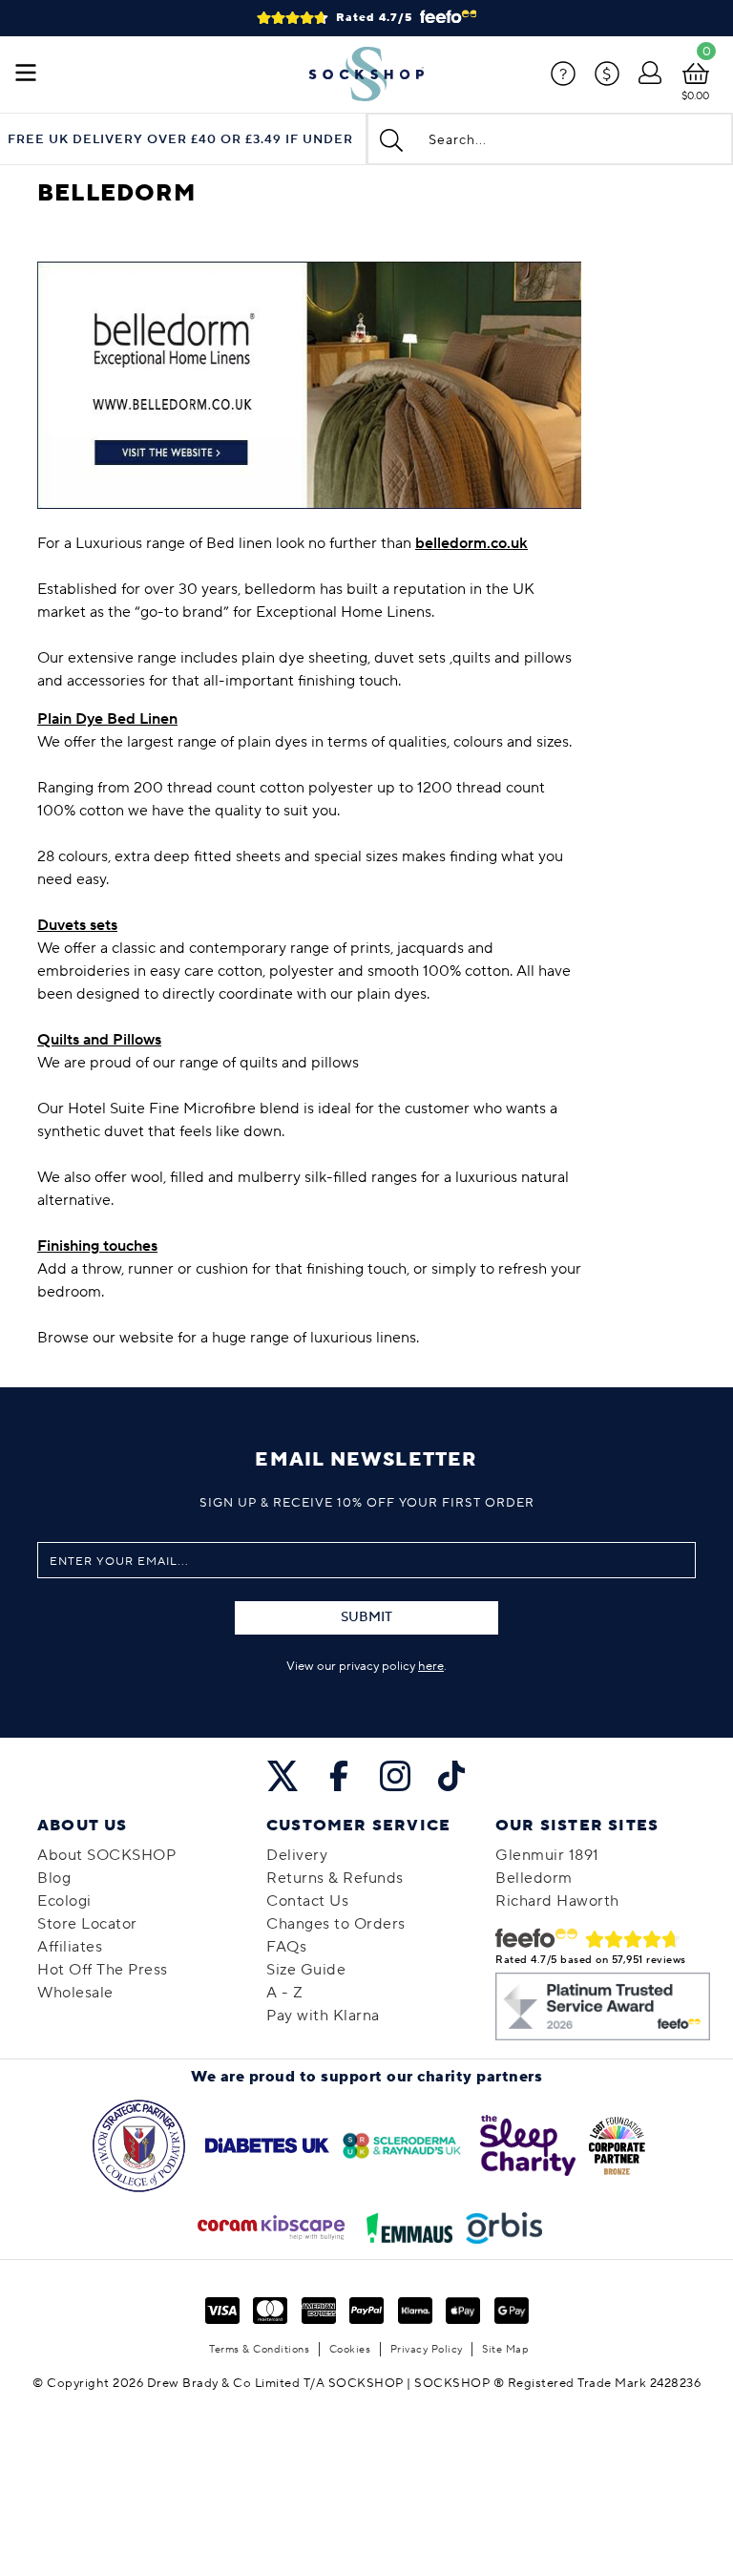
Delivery (297, 1855)
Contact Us (307, 1901)
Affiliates (70, 1947)
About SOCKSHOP (106, 1855)
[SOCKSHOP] (366, 74)
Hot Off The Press (103, 1970)
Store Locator (87, 1924)
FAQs (286, 1947)
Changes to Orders (336, 1924)
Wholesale (75, 1993)
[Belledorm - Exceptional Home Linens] (309, 384)
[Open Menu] (26, 74)
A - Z (285, 1993)
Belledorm (534, 1878)
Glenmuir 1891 (547, 1855)
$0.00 (695, 96)
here (431, 1666)
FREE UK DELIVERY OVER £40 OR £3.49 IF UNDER (180, 140)
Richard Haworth (557, 1901)
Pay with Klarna (323, 2016)
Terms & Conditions (259, 2349)
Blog (54, 1878)
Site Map (505, 2349)
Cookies (350, 2349)
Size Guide (306, 1970)
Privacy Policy (427, 2349)
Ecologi (64, 1901)
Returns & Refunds (335, 1878)
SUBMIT (366, 1617)
